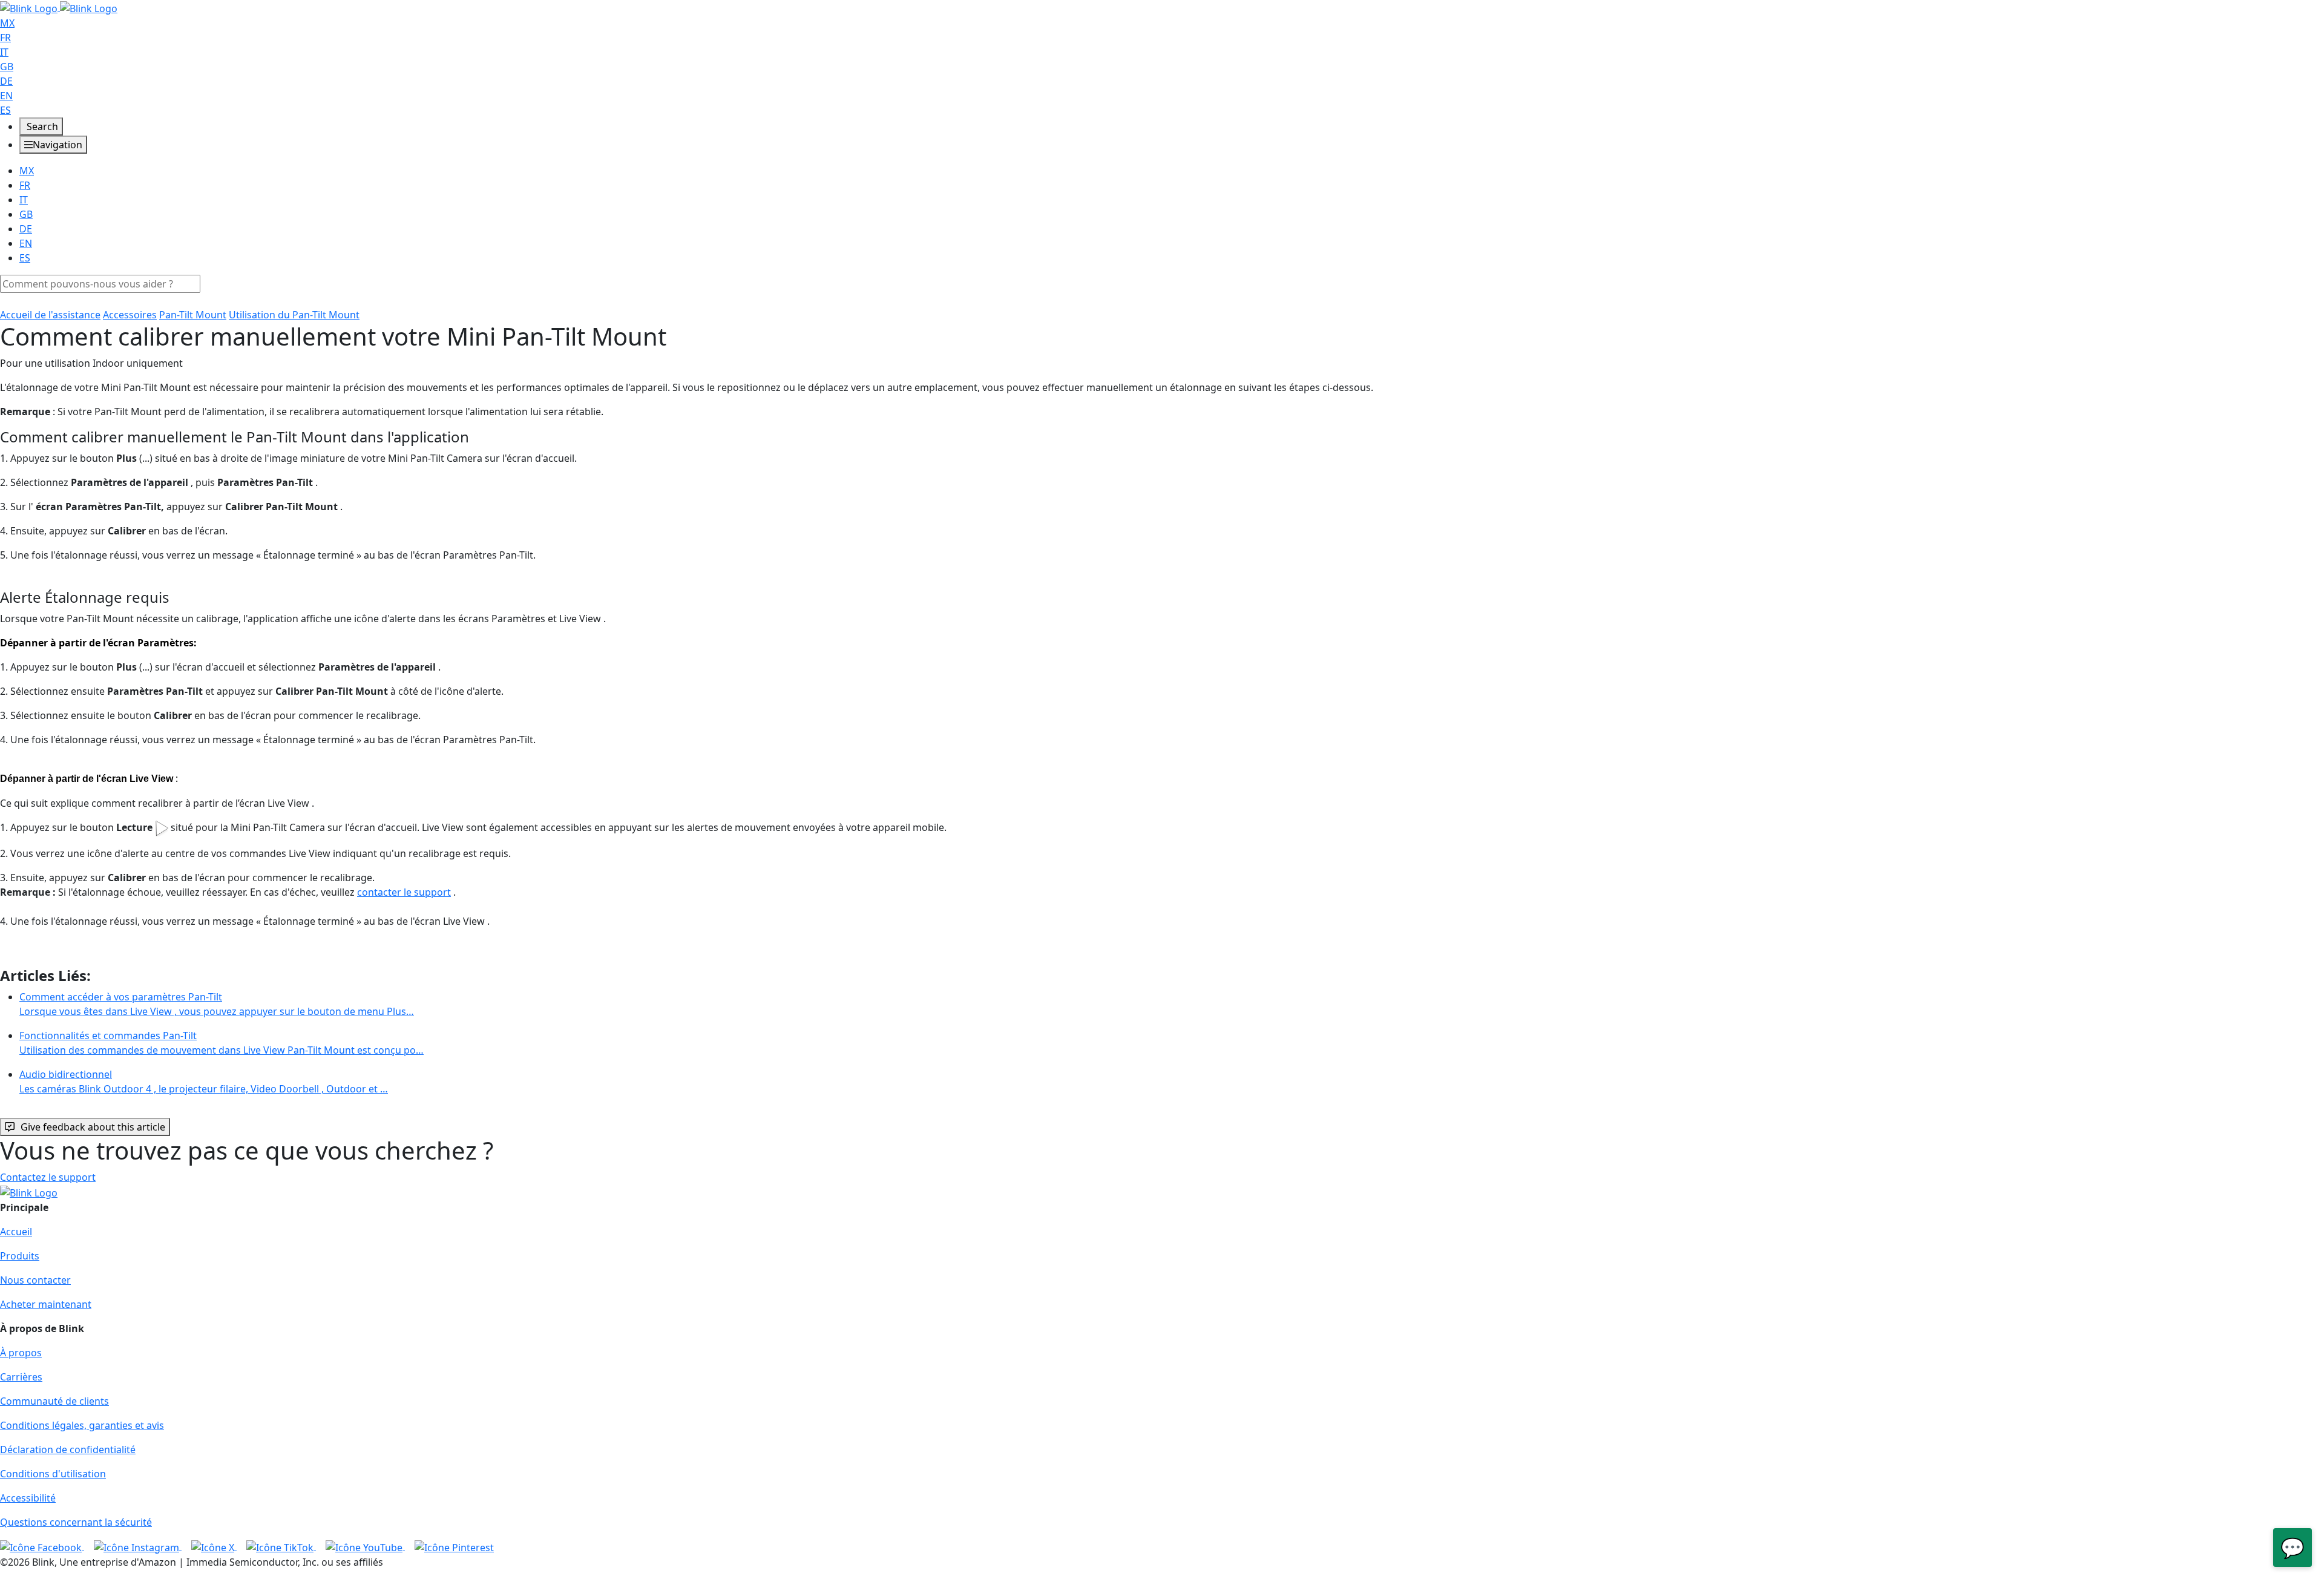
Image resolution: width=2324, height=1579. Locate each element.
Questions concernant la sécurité (76, 1522)
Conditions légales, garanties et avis (82, 1425)
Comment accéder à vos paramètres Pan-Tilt (217, 1004)
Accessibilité (28, 1498)
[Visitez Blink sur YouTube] (365, 1546)
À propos (21, 1353)
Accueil (16, 1232)
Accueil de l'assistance (50, 315)
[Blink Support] (59, 7)
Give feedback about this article (93, 1127)
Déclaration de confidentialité (68, 1449)
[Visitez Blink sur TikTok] (281, 1546)
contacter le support (404, 892)
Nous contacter (35, 1280)
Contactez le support (48, 1177)
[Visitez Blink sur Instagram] (138, 1546)
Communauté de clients (54, 1401)
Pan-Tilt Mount (193, 315)
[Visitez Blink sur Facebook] (42, 1546)
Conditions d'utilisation (53, 1474)
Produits (20, 1256)
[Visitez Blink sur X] (214, 1546)
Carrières (21, 1377)
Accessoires (130, 315)
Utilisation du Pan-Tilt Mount (294, 315)
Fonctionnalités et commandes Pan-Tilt (222, 1043)
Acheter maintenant (46, 1304)
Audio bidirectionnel (204, 1082)
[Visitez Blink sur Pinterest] (454, 1546)
